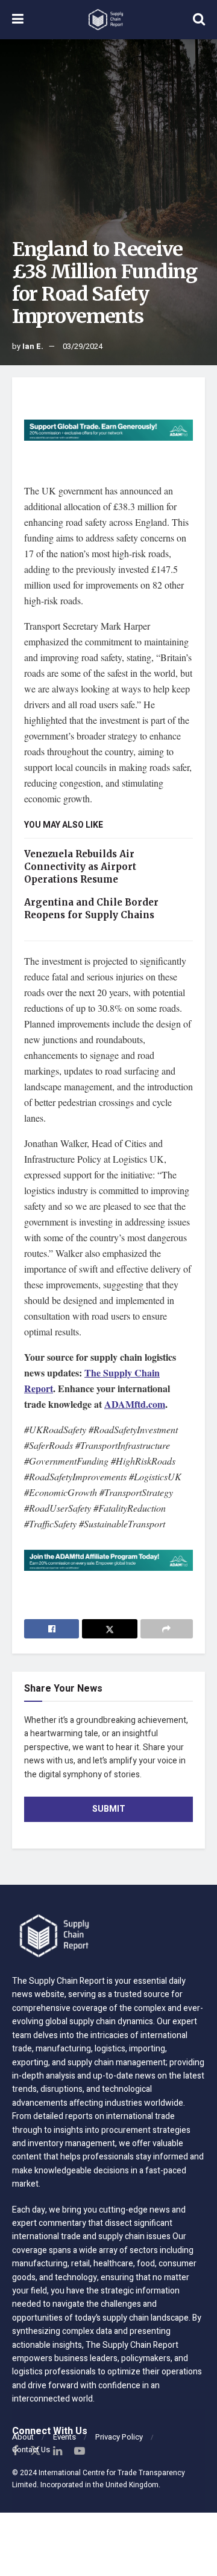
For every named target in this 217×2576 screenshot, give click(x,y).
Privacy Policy (119, 2437)
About (23, 2437)
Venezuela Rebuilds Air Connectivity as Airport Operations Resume (80, 867)
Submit (109, 1809)
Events (64, 2437)
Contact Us (31, 2450)
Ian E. (33, 346)
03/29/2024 (83, 346)
